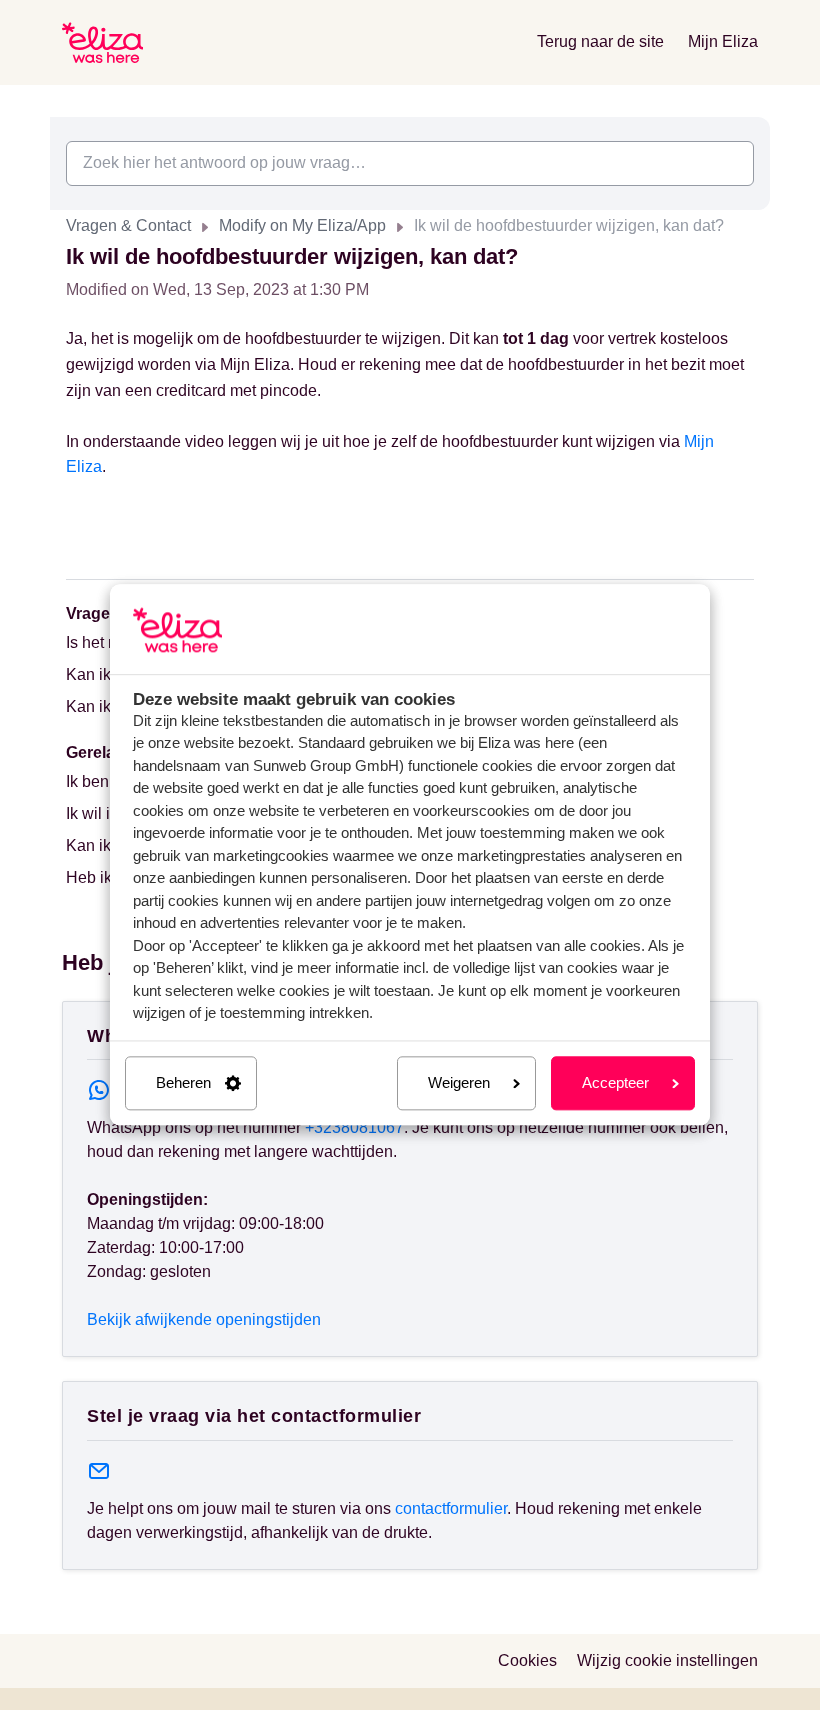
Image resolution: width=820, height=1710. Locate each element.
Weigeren (459, 1082)
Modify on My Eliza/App (302, 225)
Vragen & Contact (128, 225)
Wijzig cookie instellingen (667, 1660)
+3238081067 (354, 1127)
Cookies (527, 1660)
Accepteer (615, 1082)
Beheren (183, 1082)
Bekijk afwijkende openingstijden (204, 1319)
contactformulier (451, 1508)
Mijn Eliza (723, 41)
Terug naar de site (600, 41)
